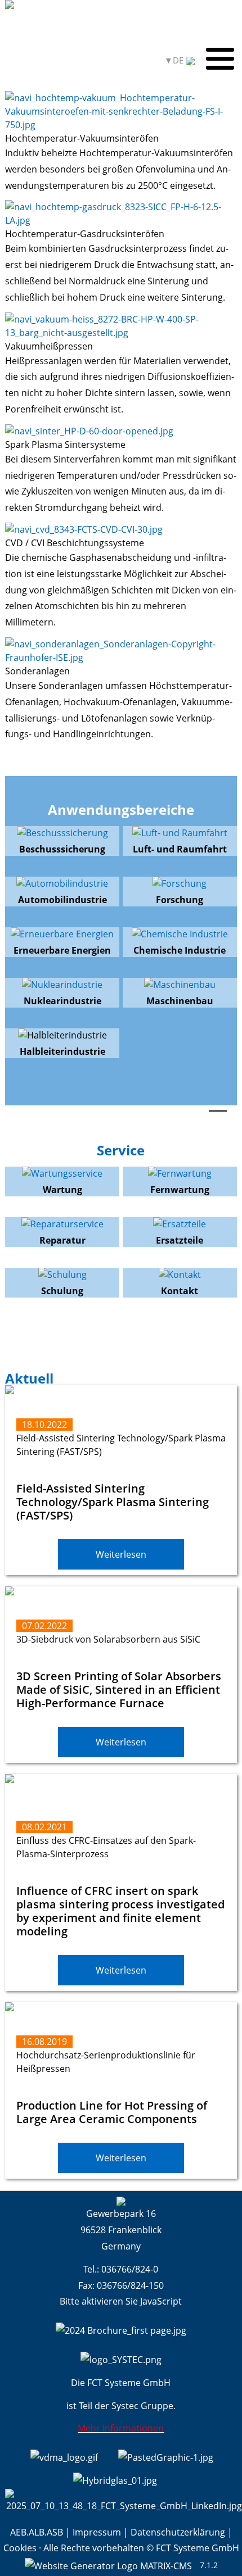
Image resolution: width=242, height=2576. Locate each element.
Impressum (97, 2532)
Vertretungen (34, 60)
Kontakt (136, 60)
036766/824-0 (130, 2269)
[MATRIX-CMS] (108, 2565)
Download (91, 60)
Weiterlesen (121, 1554)
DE (179, 60)
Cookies (20, 2548)
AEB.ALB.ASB (37, 2532)
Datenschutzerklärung (178, 2532)
